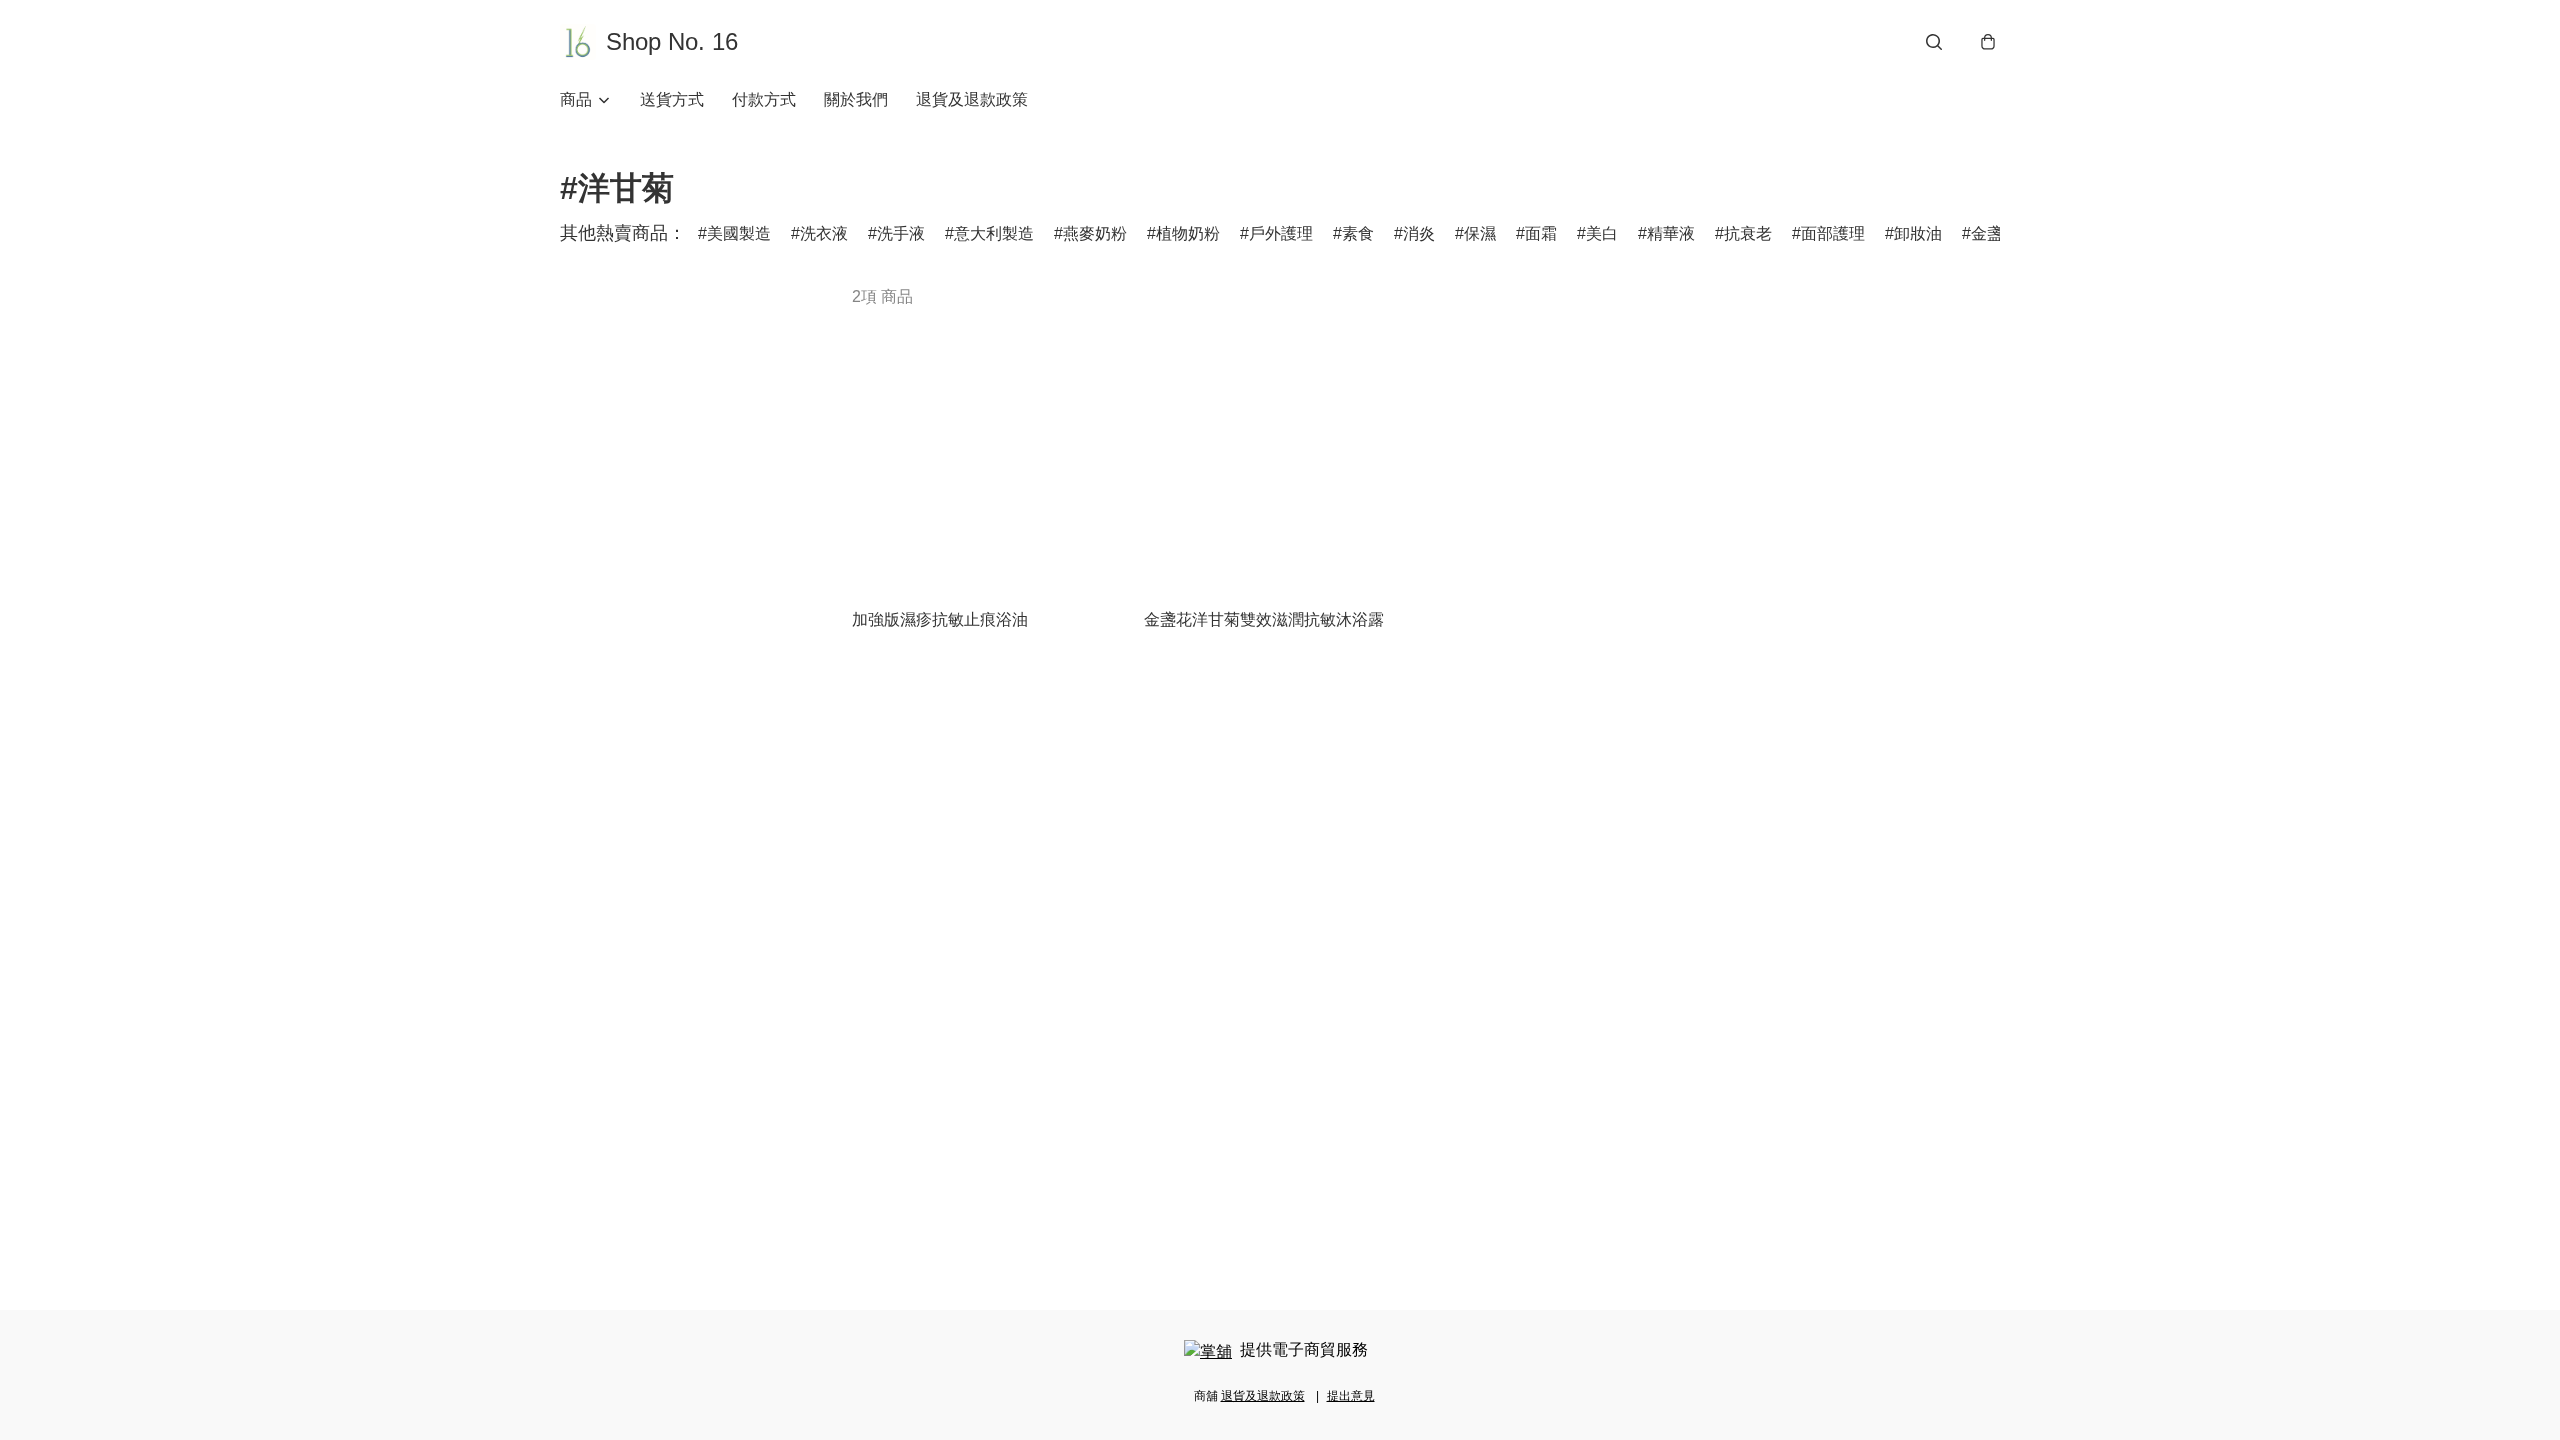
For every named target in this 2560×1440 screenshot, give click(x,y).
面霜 (1541, 233)
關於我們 (856, 99)
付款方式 (764, 99)
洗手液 (901, 233)
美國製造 (739, 233)
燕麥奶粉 (1095, 233)
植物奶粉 (1188, 233)
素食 (1358, 233)
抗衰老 (1748, 233)
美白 (1602, 233)
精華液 (1671, 233)
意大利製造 (994, 233)
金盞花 (1995, 233)
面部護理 (1833, 233)
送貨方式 (672, 99)
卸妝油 (1918, 233)
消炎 (1419, 233)
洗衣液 (824, 233)
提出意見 (1351, 1396)
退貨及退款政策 (972, 99)
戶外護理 (1281, 233)
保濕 (1480, 233)
